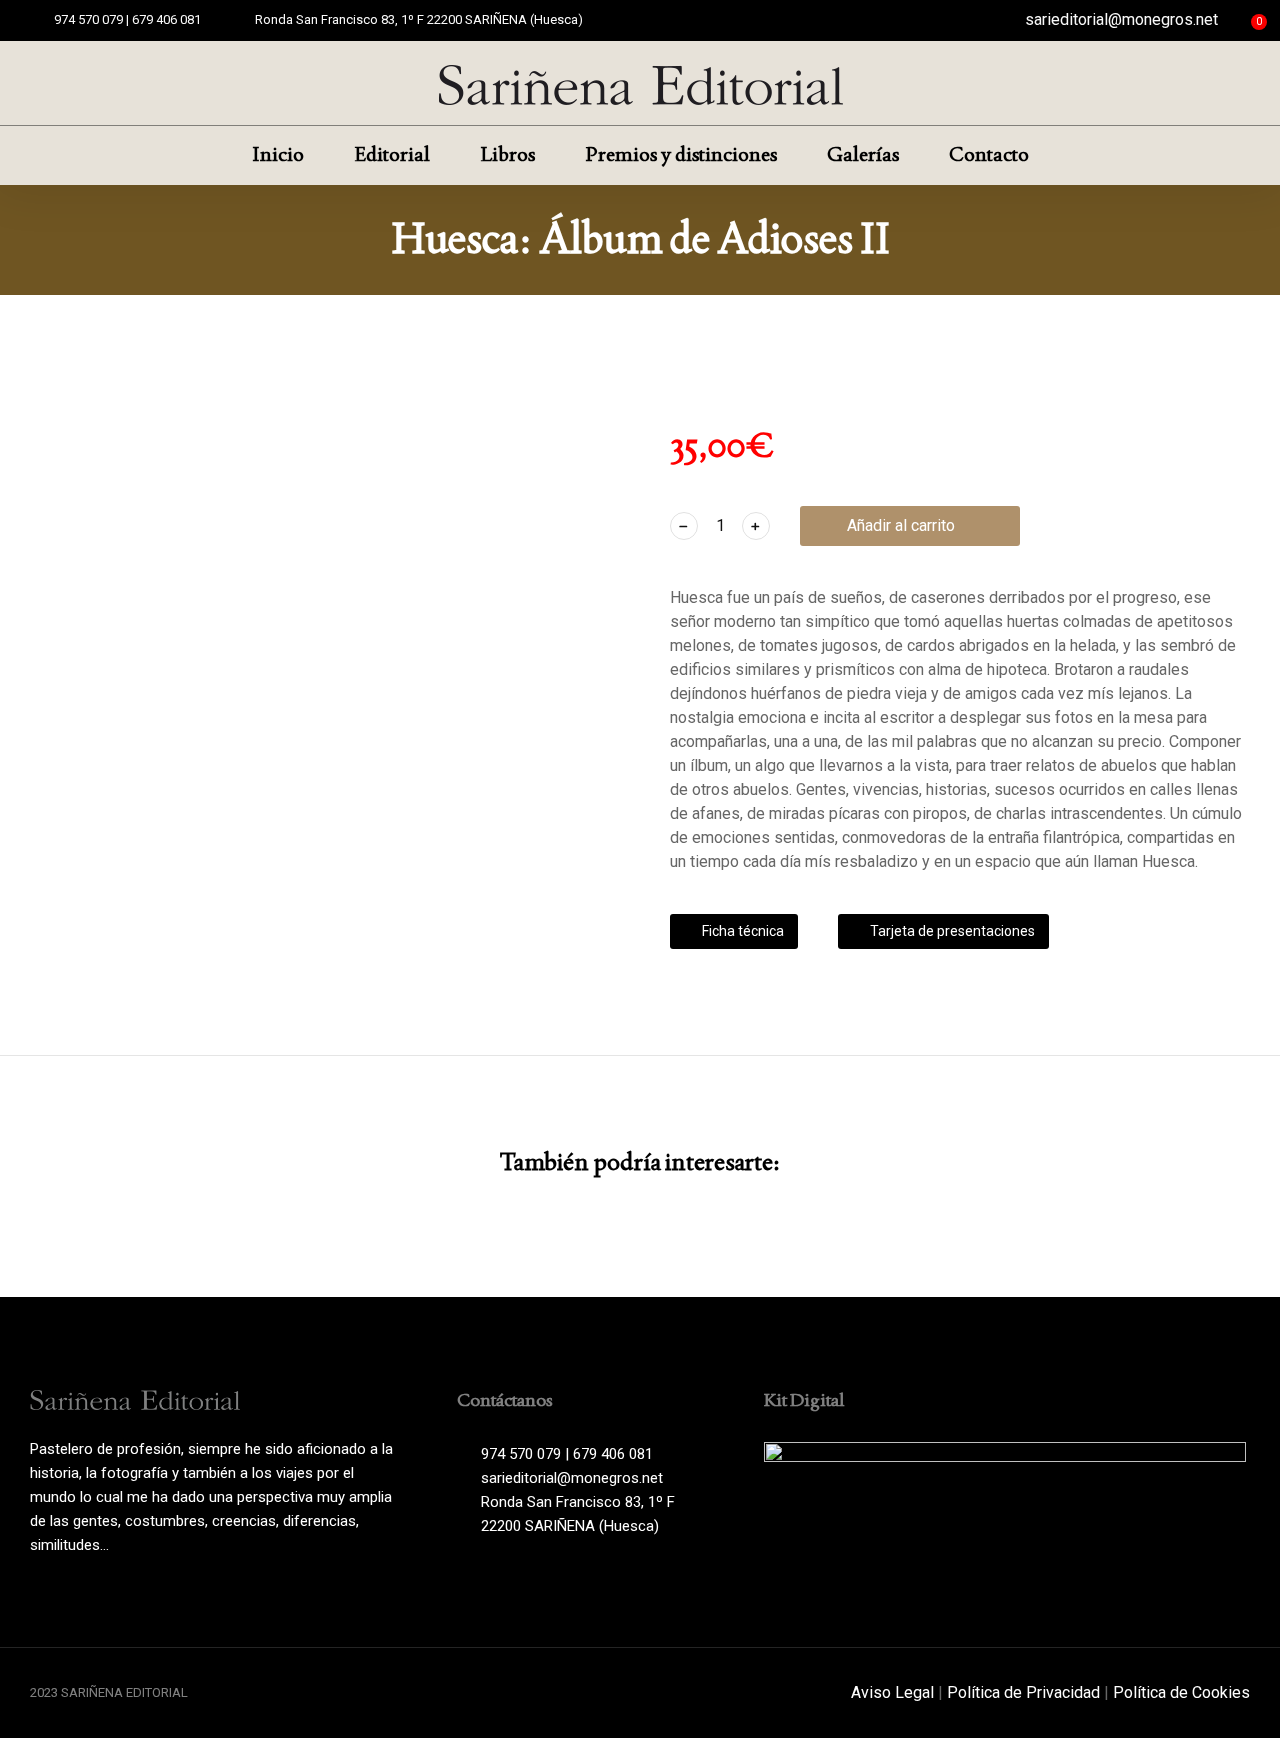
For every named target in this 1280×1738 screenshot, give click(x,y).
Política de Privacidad (1023, 1692)
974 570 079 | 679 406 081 (127, 19)
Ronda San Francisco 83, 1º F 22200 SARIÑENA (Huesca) (419, 19)
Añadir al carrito (901, 525)
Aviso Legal (892, 1692)
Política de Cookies (1181, 1692)
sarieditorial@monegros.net (1121, 19)
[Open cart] (1242, 20)
